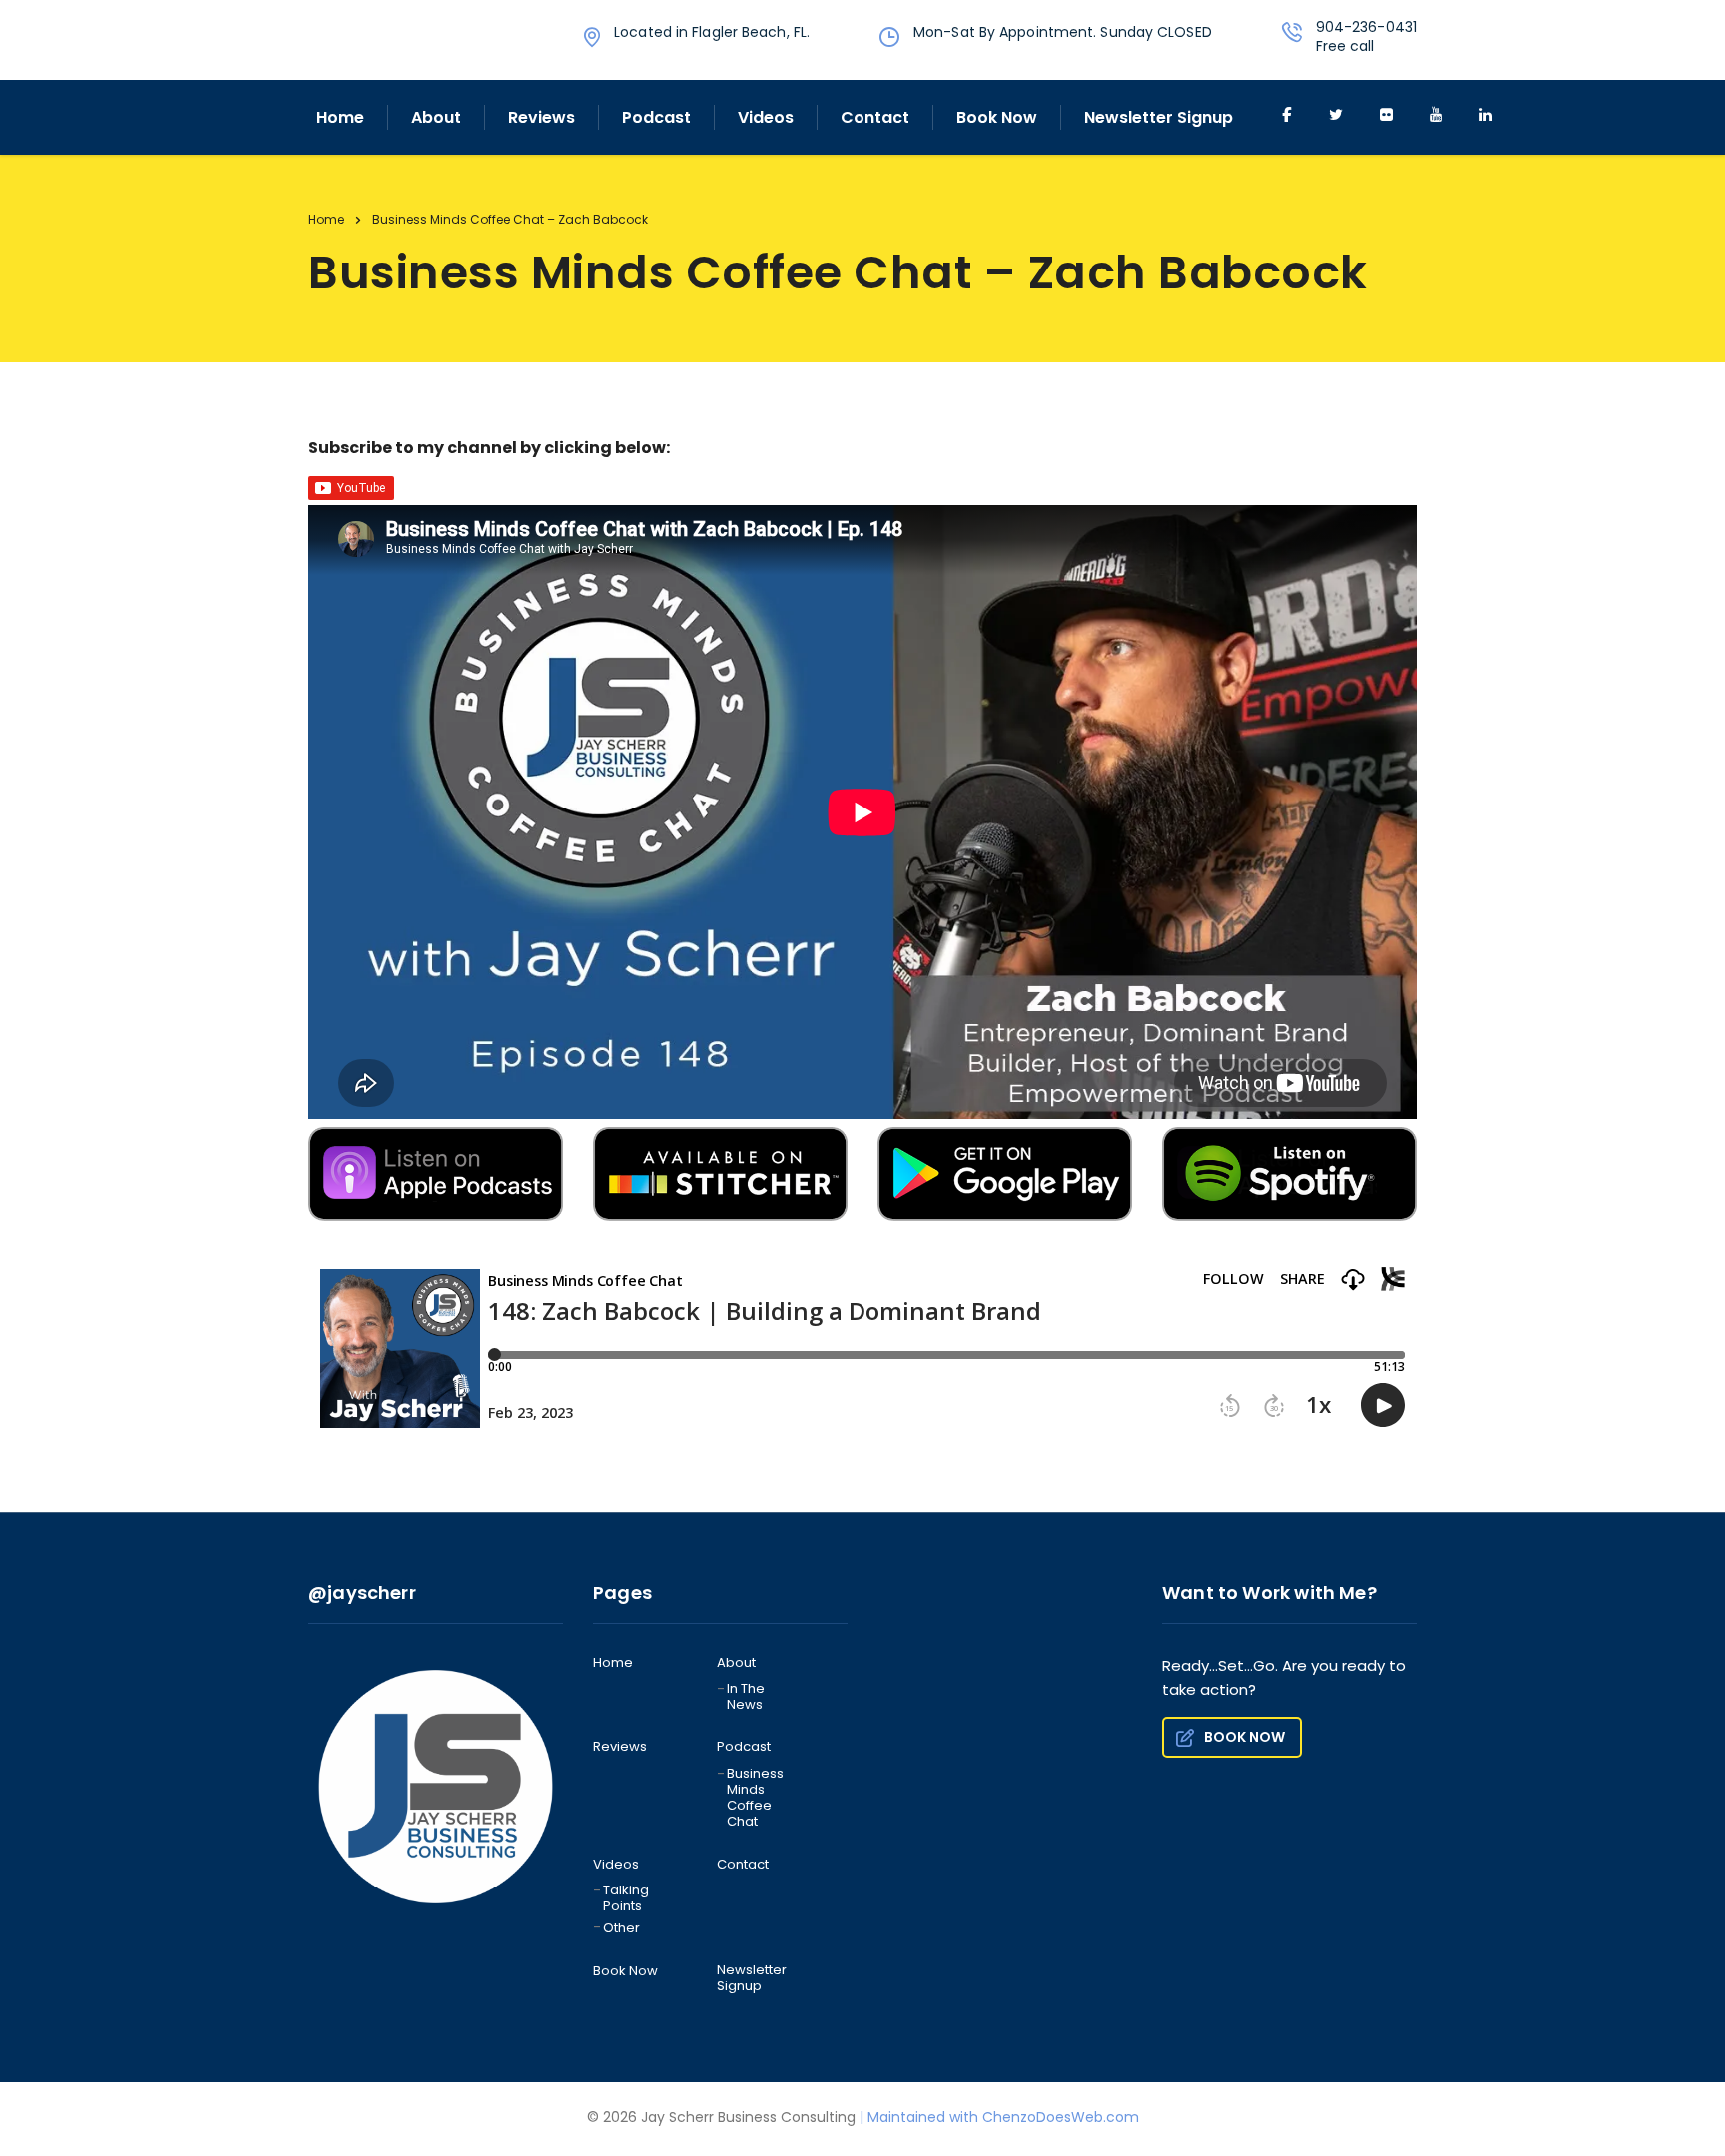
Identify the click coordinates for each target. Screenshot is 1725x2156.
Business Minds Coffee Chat (755, 1798)
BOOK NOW (1244, 1737)
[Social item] (1286, 117)
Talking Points (626, 1899)
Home (340, 117)
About (436, 117)
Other (621, 1928)
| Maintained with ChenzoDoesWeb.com (999, 2117)
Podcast (656, 117)
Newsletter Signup (1158, 117)
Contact (875, 117)
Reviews (542, 117)
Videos (766, 117)
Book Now (997, 117)
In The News (746, 1697)
